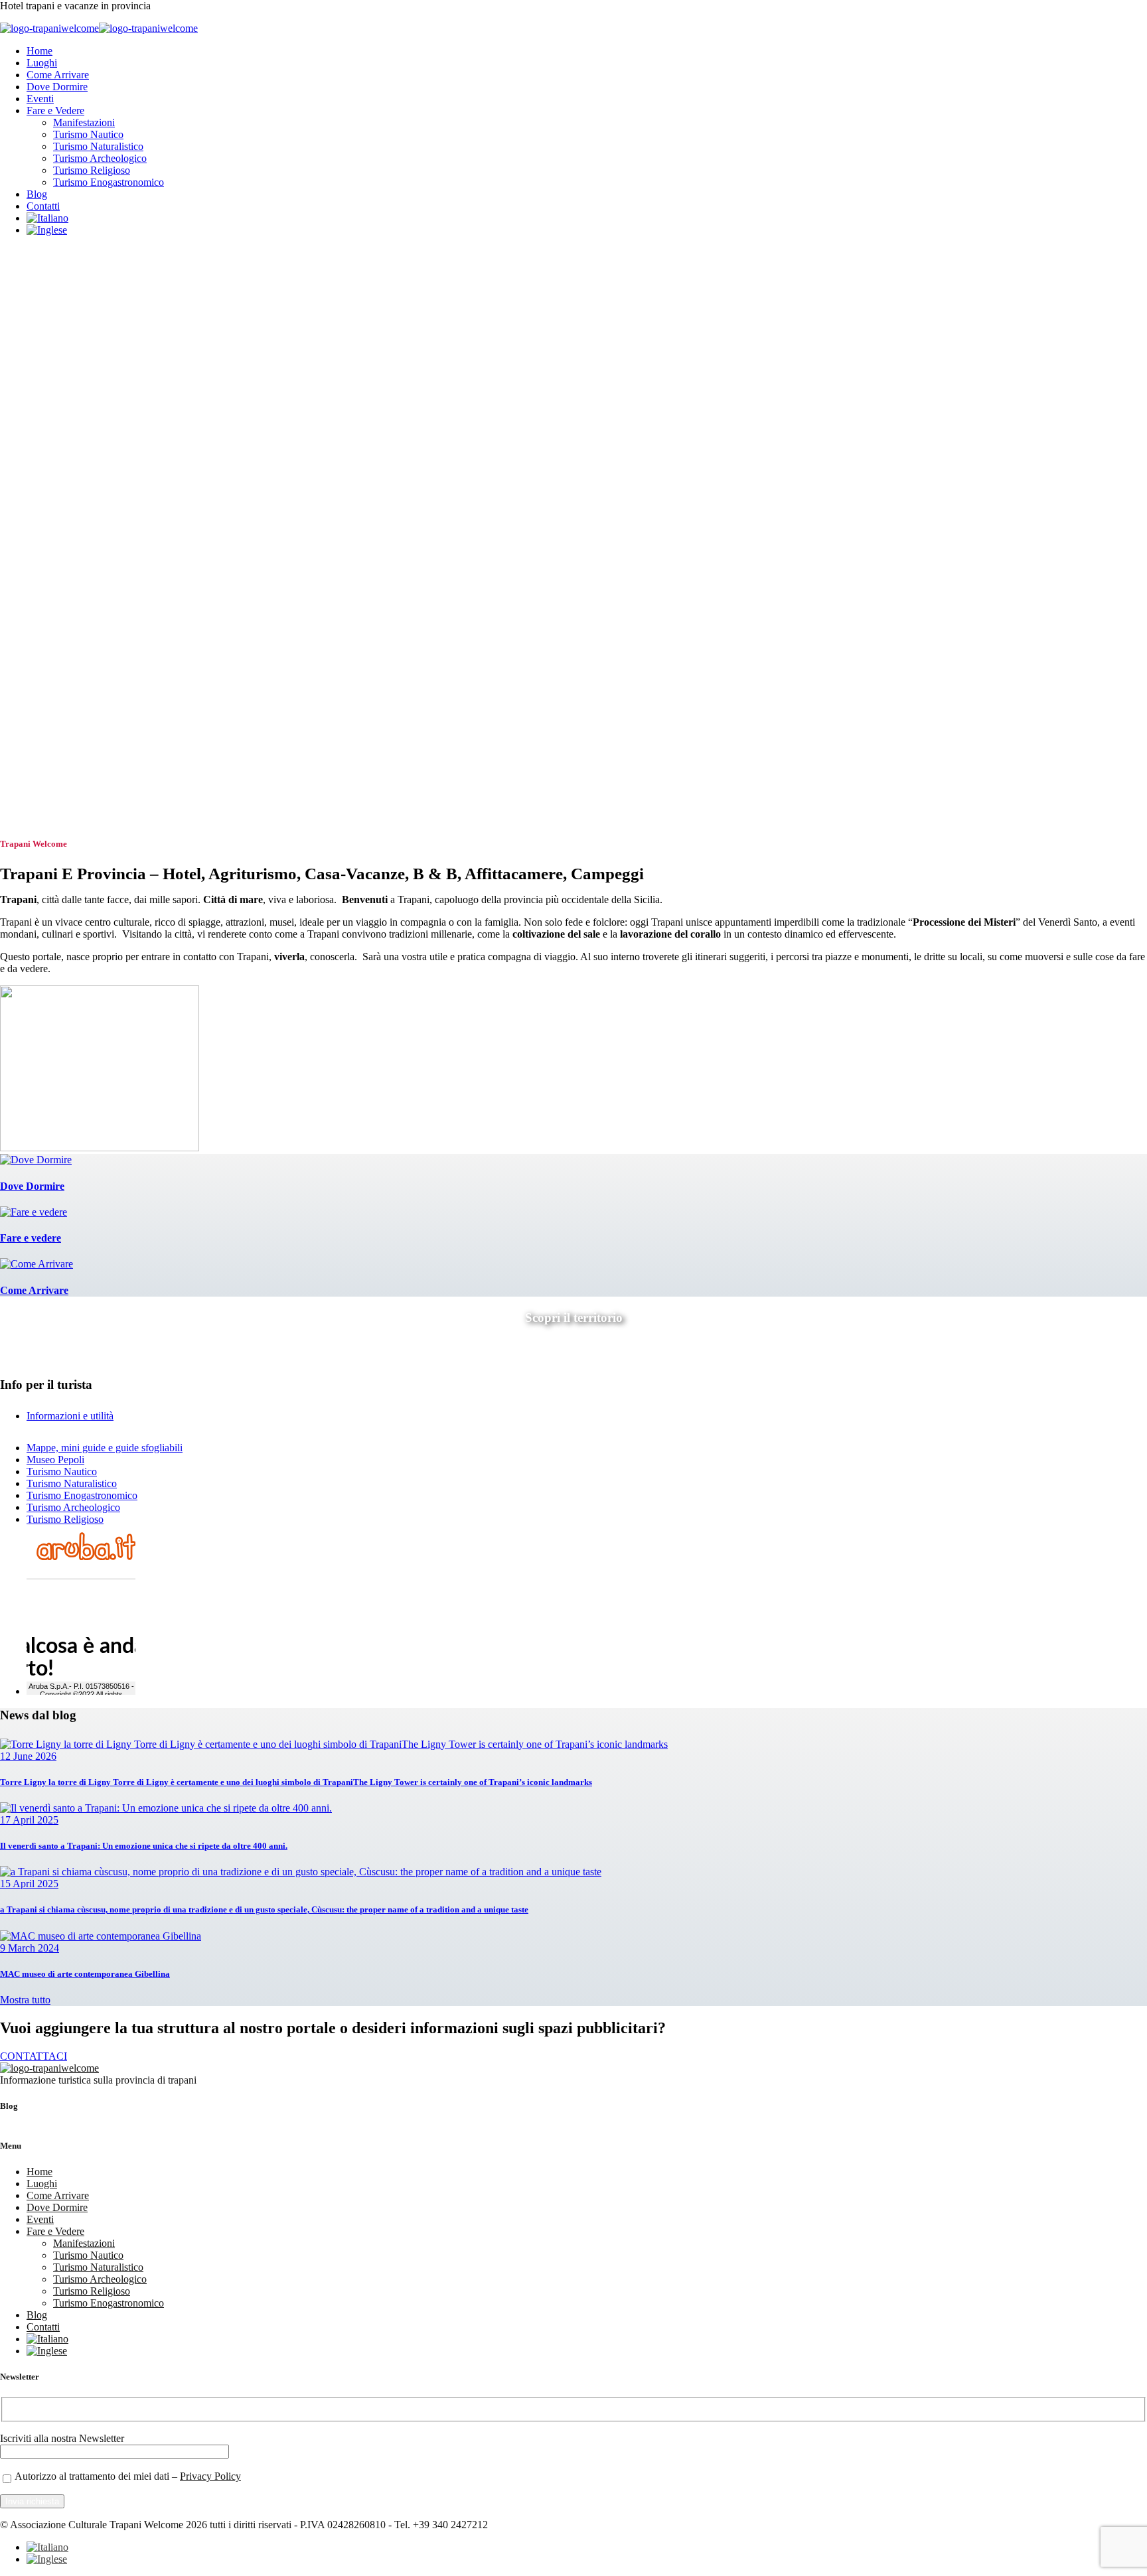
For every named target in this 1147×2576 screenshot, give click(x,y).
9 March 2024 (30, 1948)
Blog (37, 194)
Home (39, 51)
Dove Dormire (57, 87)
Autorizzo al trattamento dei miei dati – (128, 2476)
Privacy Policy (210, 2476)
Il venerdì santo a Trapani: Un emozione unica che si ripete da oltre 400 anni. (144, 1846)
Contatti (43, 206)
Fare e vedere (31, 1238)
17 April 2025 (29, 1820)
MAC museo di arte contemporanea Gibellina (85, 1974)
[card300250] (100, 1148)
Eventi (40, 99)
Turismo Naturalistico (98, 146)
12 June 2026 (28, 1756)
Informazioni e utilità (70, 1416)
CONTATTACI (34, 2056)
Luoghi (42, 63)
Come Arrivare (58, 75)
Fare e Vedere (55, 110)
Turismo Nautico (88, 134)
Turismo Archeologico (100, 158)
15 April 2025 (29, 1884)
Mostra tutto (25, 2000)
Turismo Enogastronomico (109, 182)
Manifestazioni (84, 122)
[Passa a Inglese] (47, 230)
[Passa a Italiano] (47, 2547)
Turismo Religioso (92, 170)
